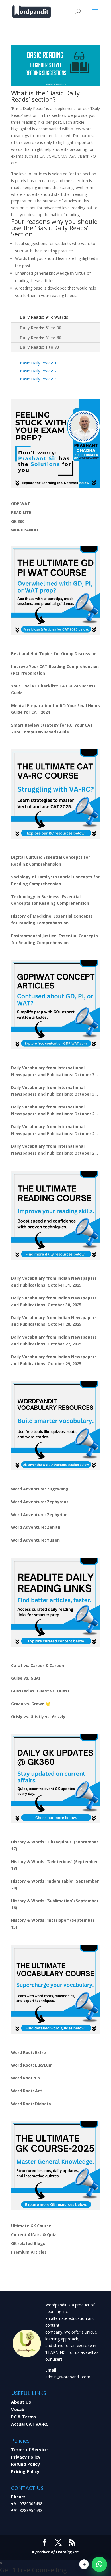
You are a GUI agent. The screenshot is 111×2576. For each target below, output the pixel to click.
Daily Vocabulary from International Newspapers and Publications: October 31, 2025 (55, 1072)
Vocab (18, 2409)
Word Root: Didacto (31, 2104)
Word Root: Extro (28, 2052)
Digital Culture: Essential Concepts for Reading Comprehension (51, 861)
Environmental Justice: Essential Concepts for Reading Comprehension (55, 939)
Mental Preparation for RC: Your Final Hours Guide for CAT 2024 (55, 709)
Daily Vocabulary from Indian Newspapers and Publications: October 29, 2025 (54, 1360)
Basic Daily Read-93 (38, 379)
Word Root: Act (27, 2091)
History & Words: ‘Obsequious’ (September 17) (55, 1845)
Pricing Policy (25, 2471)
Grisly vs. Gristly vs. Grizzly (38, 1717)
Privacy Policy (26, 2457)
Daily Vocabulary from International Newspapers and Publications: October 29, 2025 (55, 1150)
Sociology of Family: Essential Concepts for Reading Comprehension (55, 880)
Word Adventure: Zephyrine (39, 1515)
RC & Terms (23, 2417)
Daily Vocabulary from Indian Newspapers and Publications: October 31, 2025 (54, 1282)
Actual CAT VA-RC (30, 2424)
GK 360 (18, 521)
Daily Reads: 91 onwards (44, 317)
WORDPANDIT (25, 530)
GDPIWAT (21, 504)
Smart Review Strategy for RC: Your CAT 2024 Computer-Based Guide (52, 728)
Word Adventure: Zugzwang (40, 1489)
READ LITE (21, 512)
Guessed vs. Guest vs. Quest (40, 1691)
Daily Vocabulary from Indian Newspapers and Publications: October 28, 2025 (54, 1321)
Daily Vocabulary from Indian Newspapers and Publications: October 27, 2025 (54, 1340)
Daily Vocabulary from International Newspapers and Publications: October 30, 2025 (55, 1091)
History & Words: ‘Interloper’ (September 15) (53, 1924)
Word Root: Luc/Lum (32, 2065)
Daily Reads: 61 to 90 (41, 328)
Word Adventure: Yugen (35, 1540)
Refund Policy (25, 2464)
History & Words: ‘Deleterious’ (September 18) (55, 1865)
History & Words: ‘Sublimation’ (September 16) (55, 1904)
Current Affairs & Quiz (34, 2235)
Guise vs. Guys (26, 1678)
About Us (21, 2402)
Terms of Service (29, 2449)
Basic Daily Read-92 (38, 371)
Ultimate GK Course (31, 2226)
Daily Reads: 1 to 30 (39, 347)
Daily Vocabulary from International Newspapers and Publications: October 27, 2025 (55, 1131)
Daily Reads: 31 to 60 (41, 338)
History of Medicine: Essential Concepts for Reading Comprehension (52, 919)
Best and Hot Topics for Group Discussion (54, 654)
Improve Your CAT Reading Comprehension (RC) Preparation (55, 670)
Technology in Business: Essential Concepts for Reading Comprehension (50, 900)
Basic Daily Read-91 (38, 363)
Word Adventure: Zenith (36, 1527)
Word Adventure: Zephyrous (40, 1502)
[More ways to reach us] (84, 2564)
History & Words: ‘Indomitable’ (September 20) (55, 1884)
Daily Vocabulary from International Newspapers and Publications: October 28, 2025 (55, 1111)
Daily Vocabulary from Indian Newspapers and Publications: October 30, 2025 (54, 1301)
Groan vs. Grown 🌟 (31, 1704)
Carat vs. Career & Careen (38, 1665)
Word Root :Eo (25, 2078)
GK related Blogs (28, 2243)
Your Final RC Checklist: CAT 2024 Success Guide (53, 689)
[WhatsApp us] (99, 2564)
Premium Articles (29, 2252)
